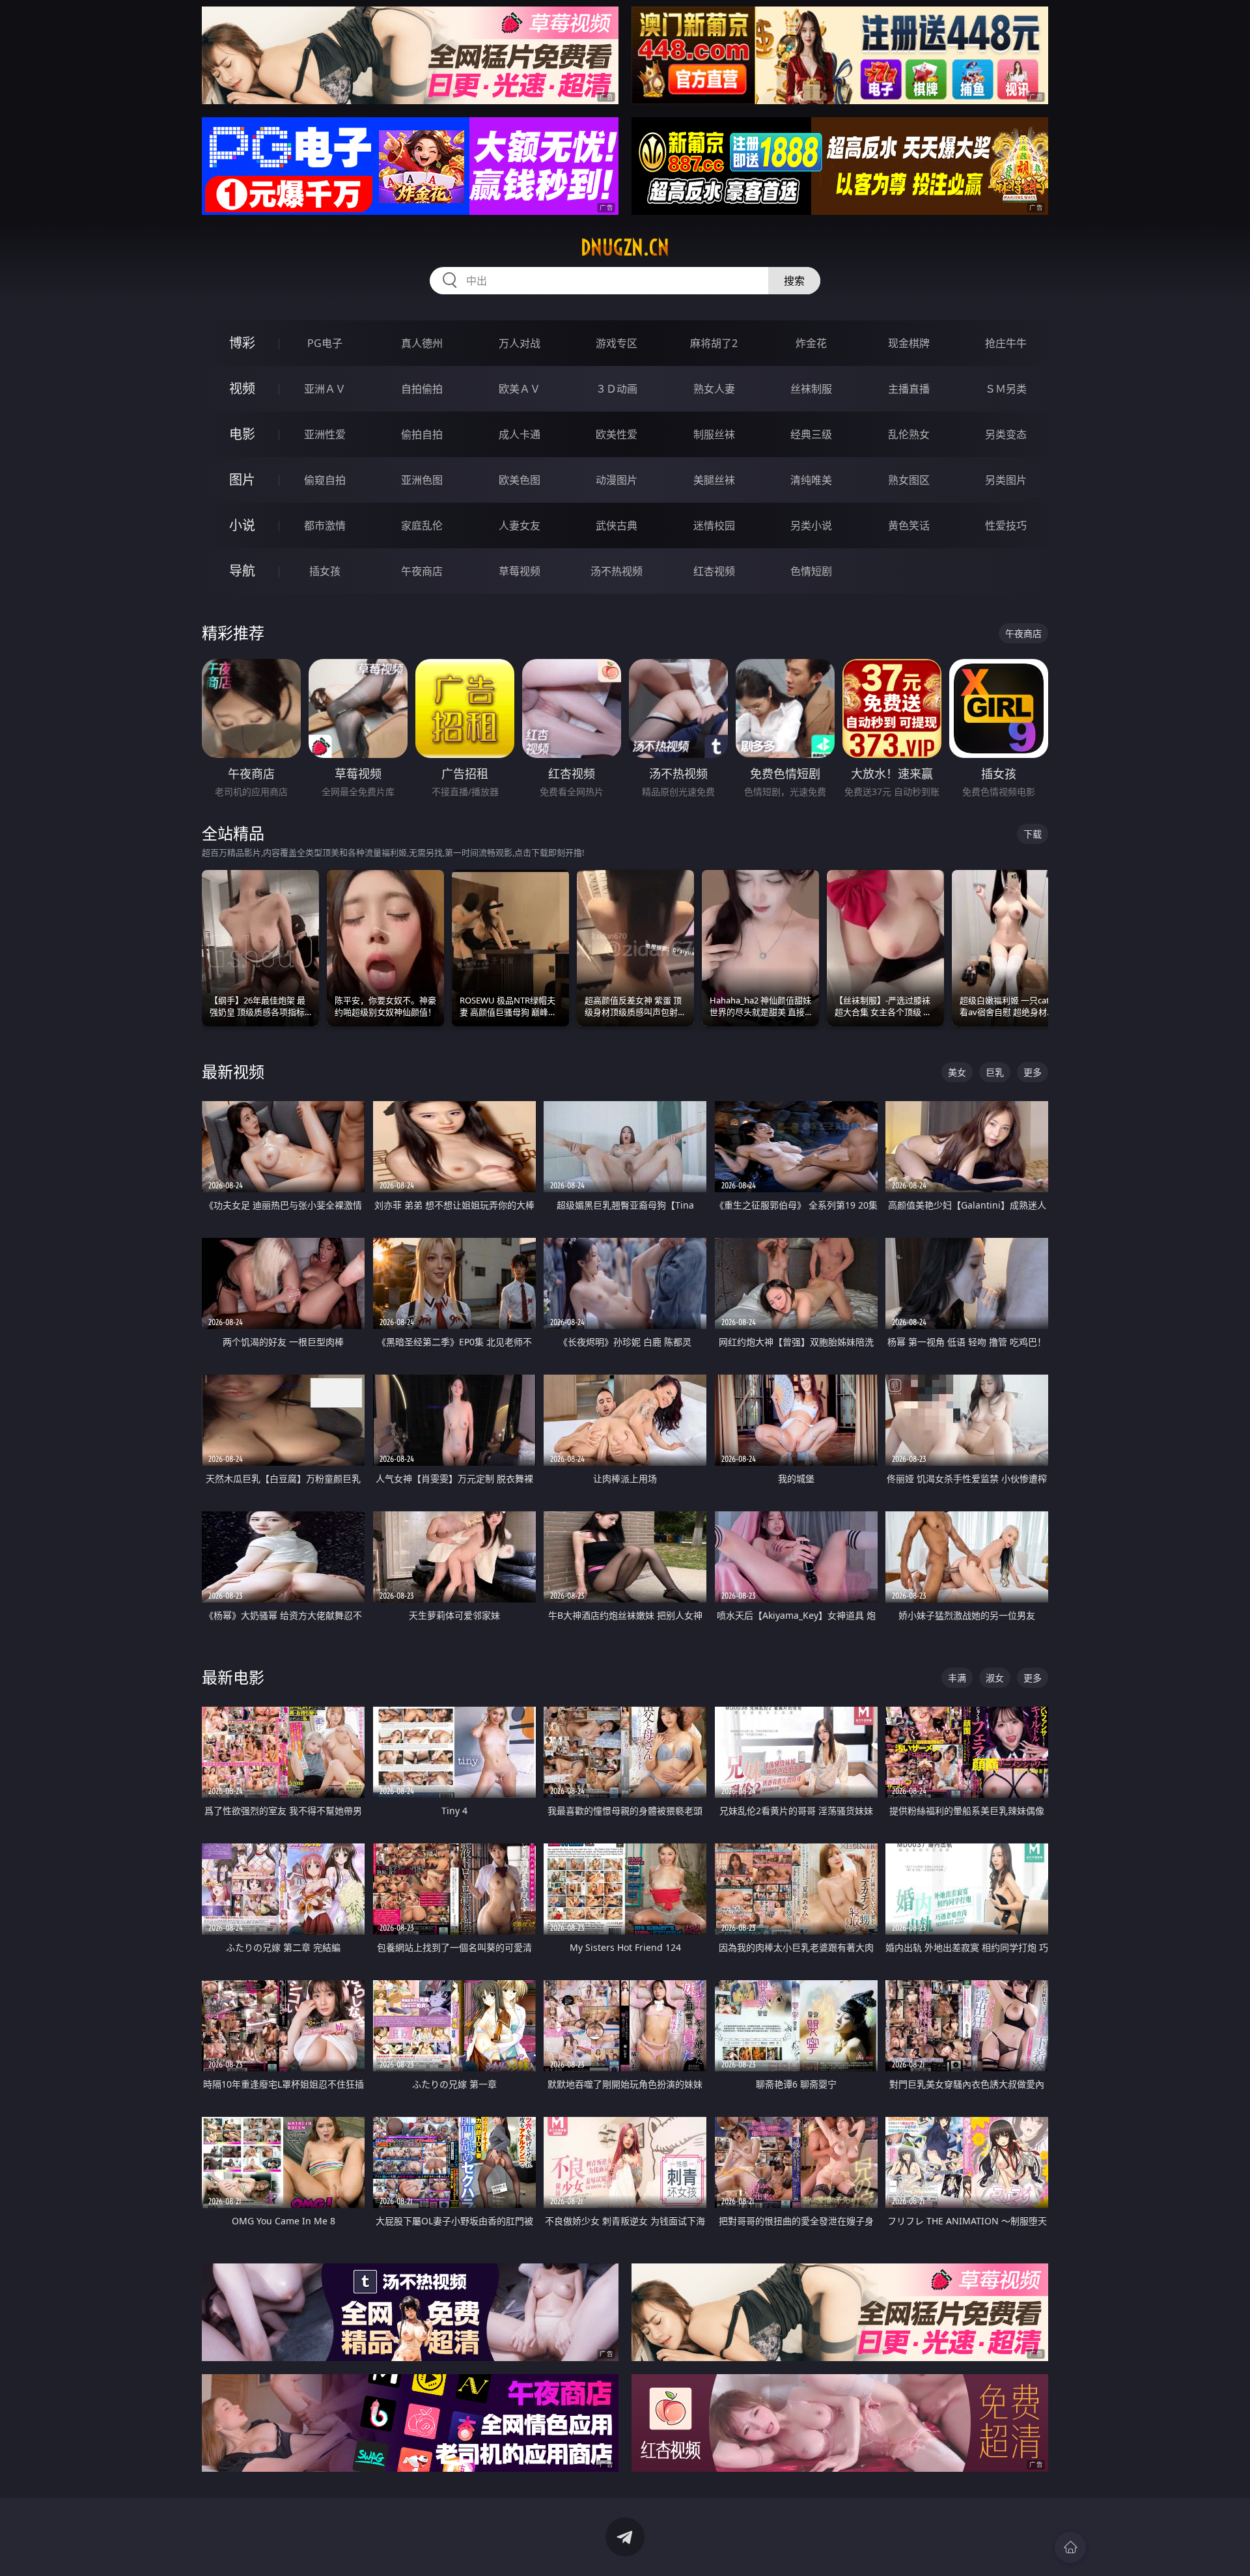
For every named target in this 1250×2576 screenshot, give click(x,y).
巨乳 (995, 1072)
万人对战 (520, 343)
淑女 (995, 1678)
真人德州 (422, 343)
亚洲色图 (422, 480)
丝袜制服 (811, 389)
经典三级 (811, 434)
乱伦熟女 (909, 434)
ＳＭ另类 (1006, 389)
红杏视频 (714, 571)
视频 (242, 388)
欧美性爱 (617, 434)
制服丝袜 (714, 434)
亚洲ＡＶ (325, 389)
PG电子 (325, 343)
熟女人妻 (714, 389)
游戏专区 (617, 343)
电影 (242, 434)
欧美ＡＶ (520, 389)
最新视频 (233, 1071)
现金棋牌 (909, 343)
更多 (1033, 1072)
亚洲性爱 (325, 434)
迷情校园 (714, 525)
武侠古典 (617, 525)
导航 (242, 571)
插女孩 (325, 571)
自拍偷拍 (422, 389)
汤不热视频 (617, 571)
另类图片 (1006, 480)
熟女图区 (909, 480)
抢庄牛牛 (1006, 343)
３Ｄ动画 (617, 389)
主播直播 (909, 389)
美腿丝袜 (714, 480)
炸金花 (811, 343)
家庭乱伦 (422, 525)
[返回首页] (1070, 2547)
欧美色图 (520, 480)
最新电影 (233, 1677)
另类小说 (811, 525)
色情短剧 (811, 571)
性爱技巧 (1006, 525)
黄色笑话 (909, 525)
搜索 (794, 281)
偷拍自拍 (422, 434)
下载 (1033, 834)
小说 (242, 525)
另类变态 (1006, 434)
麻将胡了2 (714, 343)
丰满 (957, 1678)
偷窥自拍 (325, 480)
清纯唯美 (811, 480)
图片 (242, 480)
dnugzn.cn (625, 247)
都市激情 (325, 525)
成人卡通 (520, 434)
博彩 (242, 343)
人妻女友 (520, 525)
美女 (957, 1072)
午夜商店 (422, 571)
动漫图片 (617, 480)
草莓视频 (520, 571)
